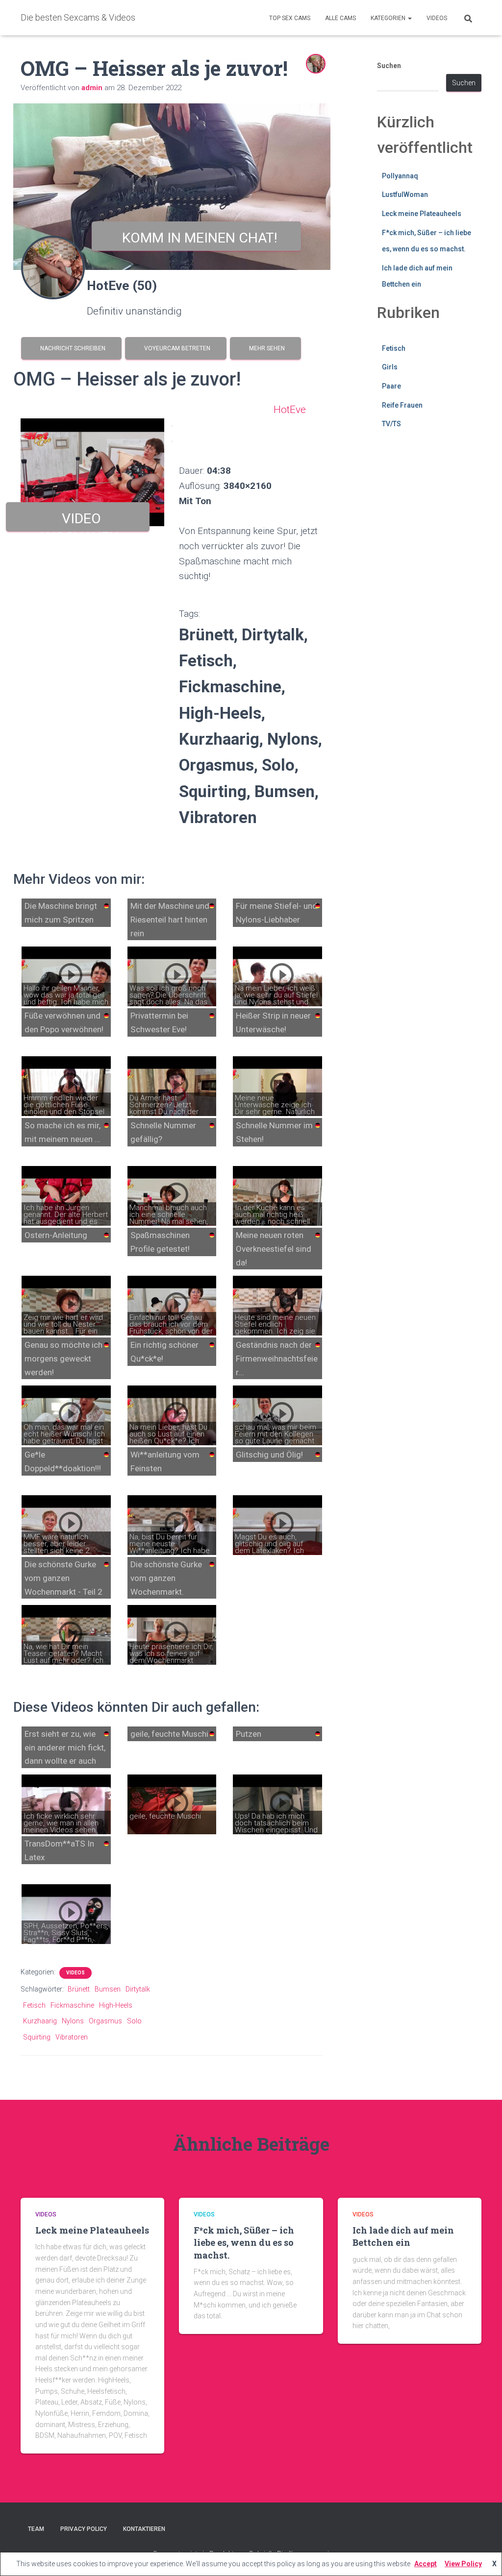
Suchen (389, 66)
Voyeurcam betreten (176, 348)
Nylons (73, 2021)
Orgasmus (105, 2021)
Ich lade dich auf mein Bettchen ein (403, 2236)
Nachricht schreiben (71, 348)
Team (36, 2529)
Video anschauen (78, 521)
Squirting (37, 2037)
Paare (391, 386)
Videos (437, 18)
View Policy (463, 2564)
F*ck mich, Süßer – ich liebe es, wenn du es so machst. (244, 2242)
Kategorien (389, 18)
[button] (409, 18)
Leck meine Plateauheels (422, 214)
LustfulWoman (405, 194)
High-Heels (116, 2005)
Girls (390, 367)
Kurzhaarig (40, 2021)
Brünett (79, 1989)
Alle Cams (340, 18)
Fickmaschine (72, 2005)
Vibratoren (72, 2037)
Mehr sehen (265, 348)
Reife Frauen (402, 405)
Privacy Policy (84, 2529)
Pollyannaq (400, 176)
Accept (426, 2564)
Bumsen (108, 1989)
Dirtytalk (138, 1989)
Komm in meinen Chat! (196, 238)
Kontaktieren (144, 2529)
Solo (134, 2021)
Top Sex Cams (290, 18)
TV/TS (391, 424)
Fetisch (34, 2005)
